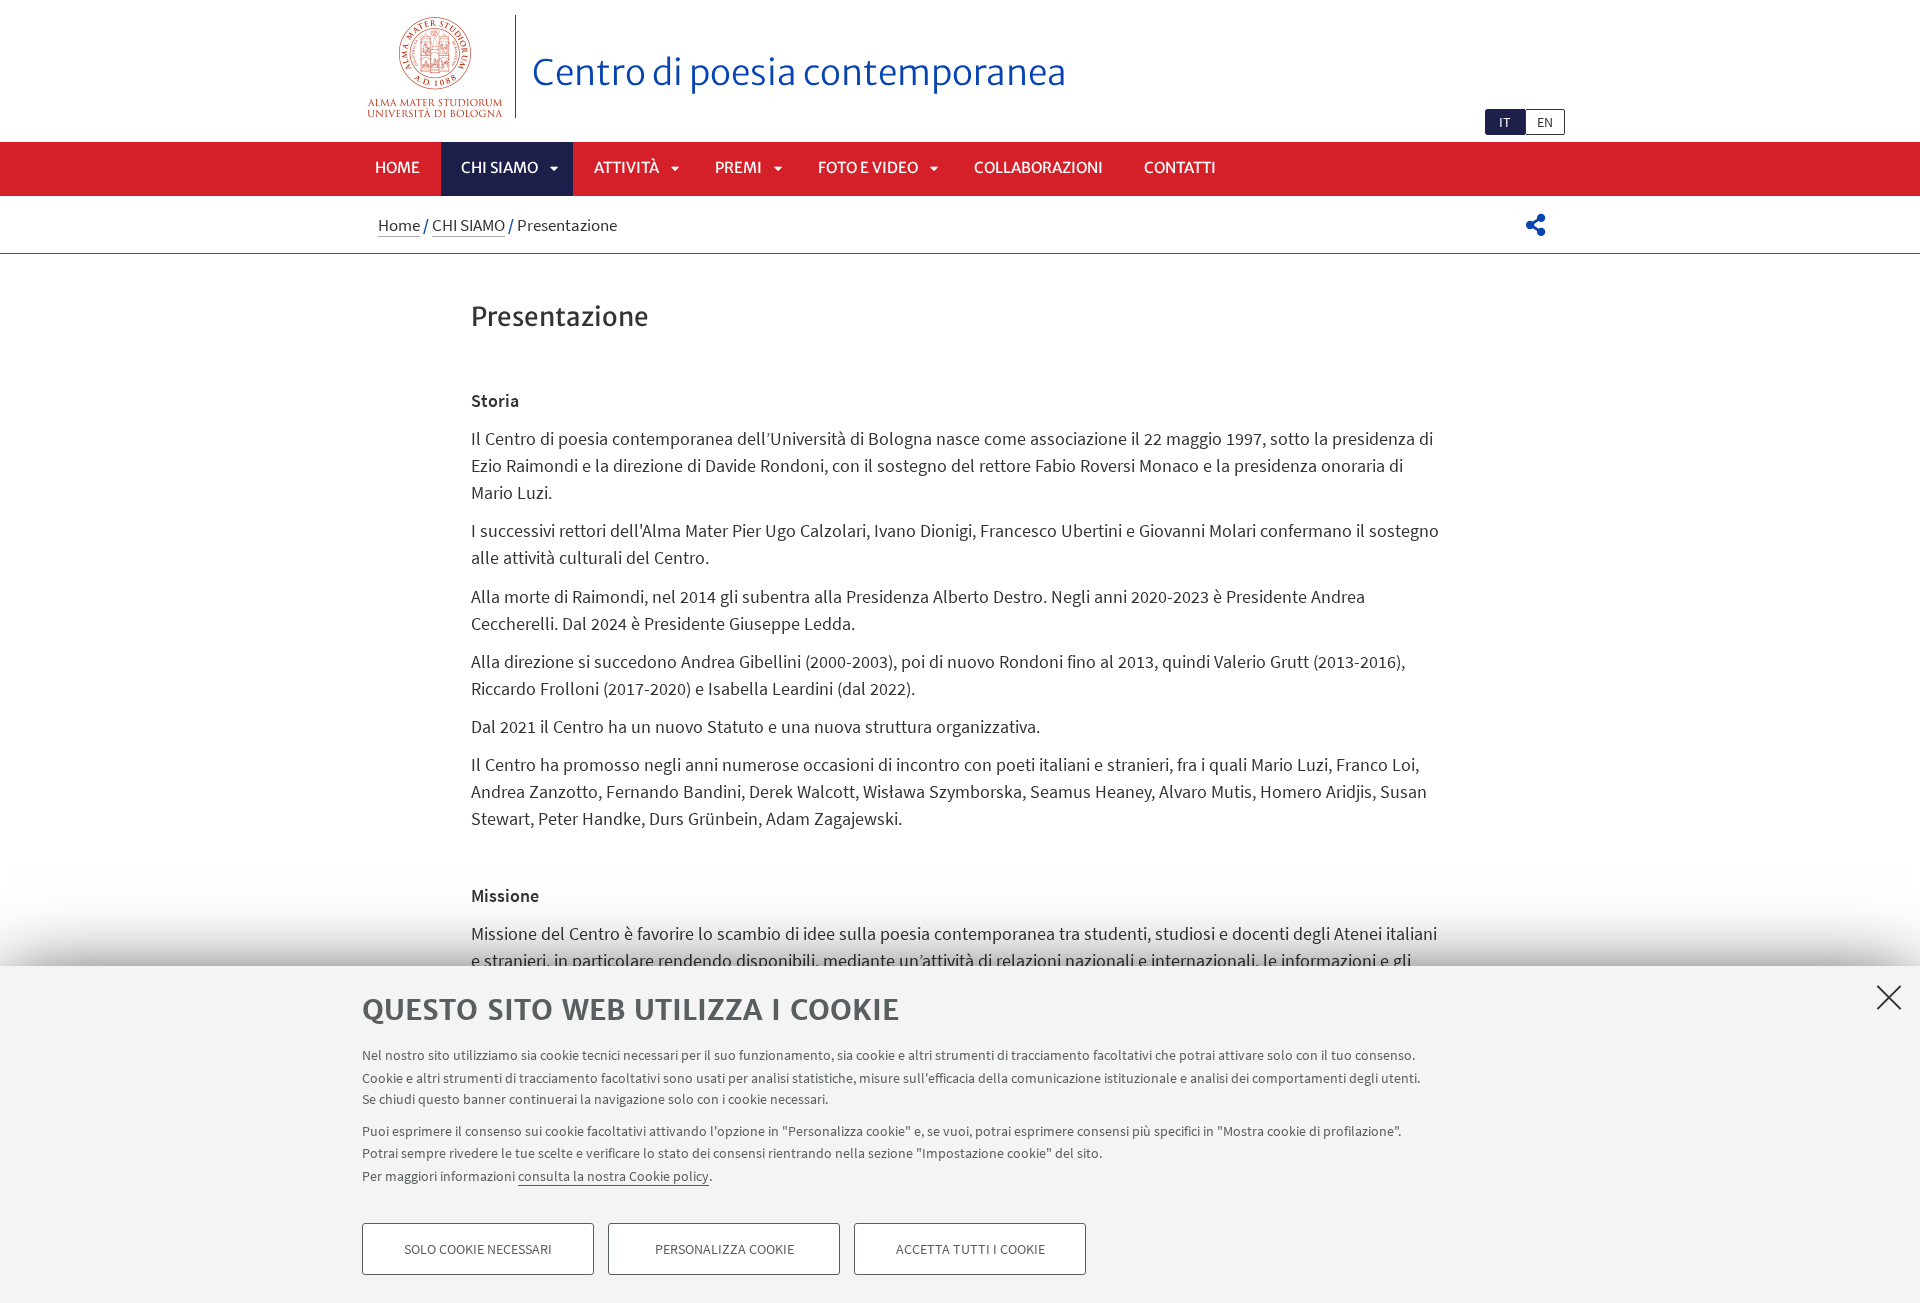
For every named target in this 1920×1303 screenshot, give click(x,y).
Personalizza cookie (724, 1249)
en (1545, 122)
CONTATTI (1180, 167)
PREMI (738, 167)
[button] (1535, 225)
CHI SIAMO (499, 167)
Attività (626, 167)
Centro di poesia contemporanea (799, 73)
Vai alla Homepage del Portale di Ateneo (435, 66)
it (1505, 122)
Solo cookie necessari (478, 1249)
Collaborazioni (1038, 167)
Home (397, 167)
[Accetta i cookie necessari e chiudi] (1889, 997)
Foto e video (868, 167)
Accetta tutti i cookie (970, 1249)
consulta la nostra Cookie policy (613, 1175)
